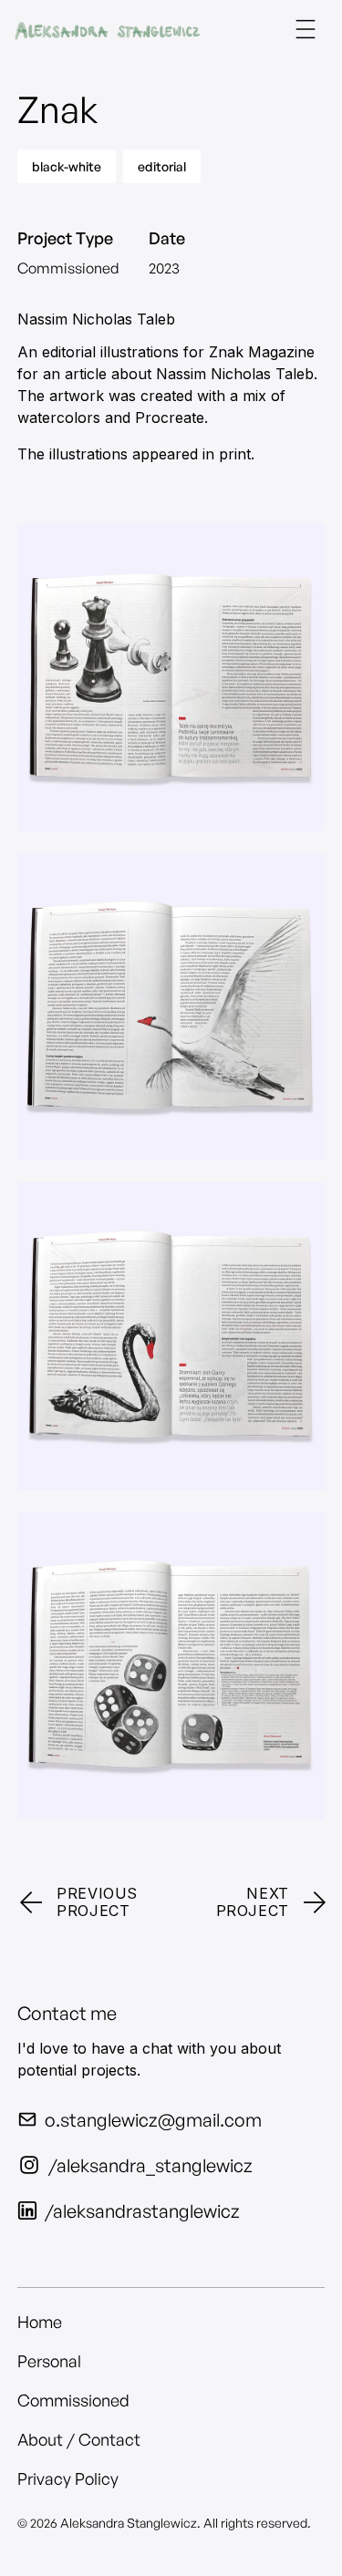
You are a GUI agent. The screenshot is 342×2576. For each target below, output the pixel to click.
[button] (306, 29)
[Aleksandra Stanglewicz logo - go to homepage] (107, 29)
